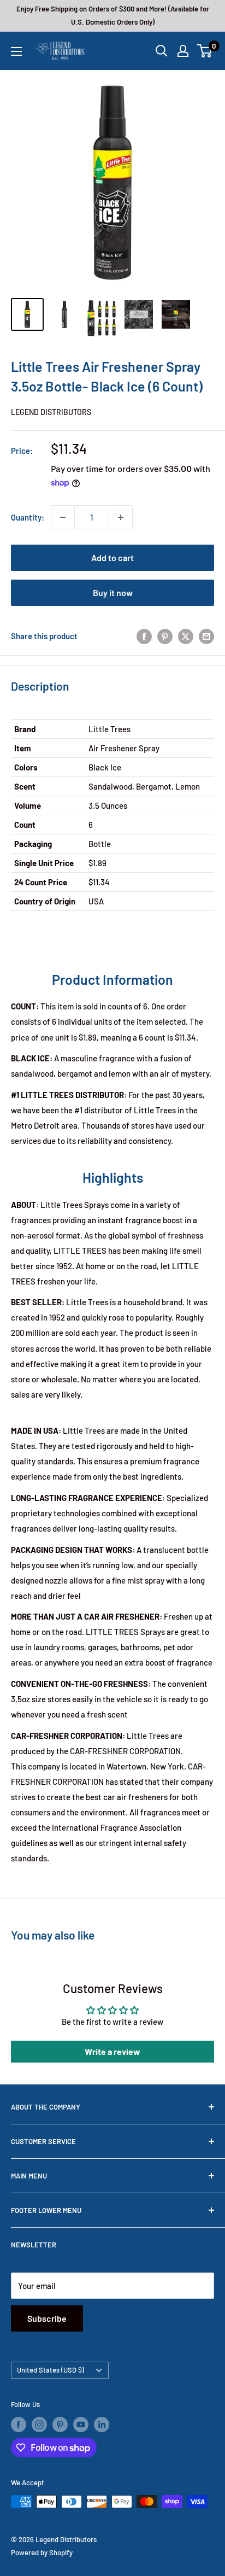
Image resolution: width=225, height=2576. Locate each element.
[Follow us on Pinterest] (60, 2425)
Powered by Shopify (42, 2552)
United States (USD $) (51, 2370)
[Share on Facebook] (144, 636)
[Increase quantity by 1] (121, 517)
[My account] (183, 51)
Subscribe (47, 2318)
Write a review (112, 2051)
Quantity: (28, 517)
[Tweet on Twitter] (186, 636)
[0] (205, 51)
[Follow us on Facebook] (19, 2425)
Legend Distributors (51, 412)
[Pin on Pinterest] (165, 636)
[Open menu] (16, 51)
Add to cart (112, 557)
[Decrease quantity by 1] (63, 517)
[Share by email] (206, 636)
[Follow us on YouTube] (81, 2425)
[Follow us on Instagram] (39, 2425)
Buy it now (113, 592)
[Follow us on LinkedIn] (102, 2425)
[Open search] (162, 51)
